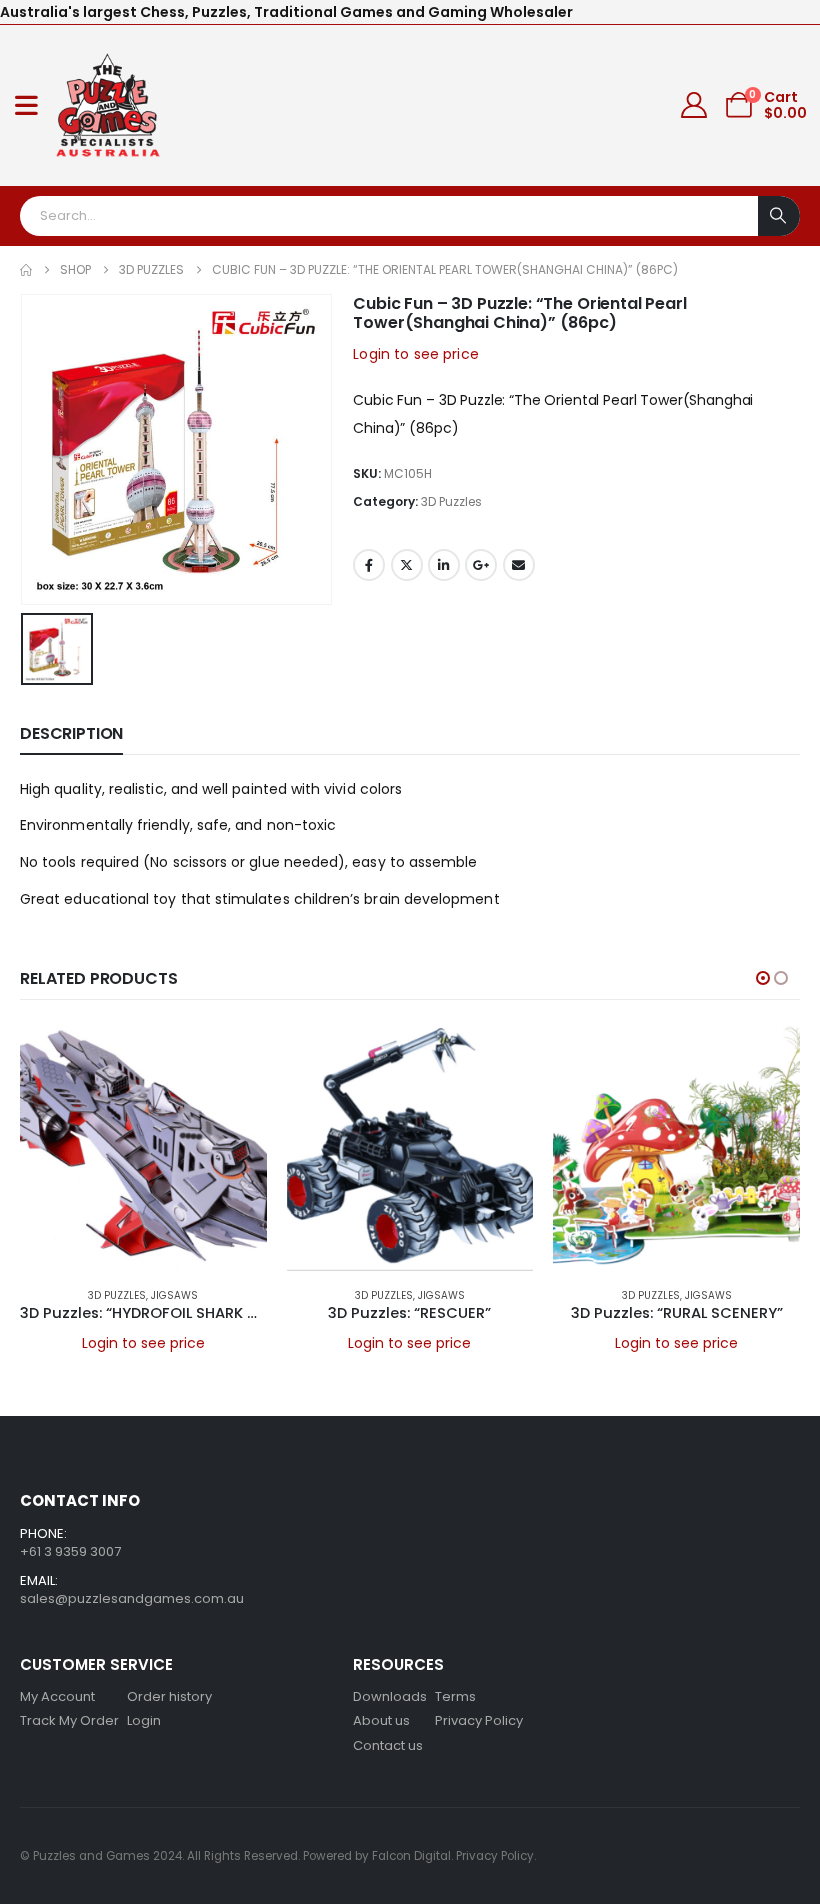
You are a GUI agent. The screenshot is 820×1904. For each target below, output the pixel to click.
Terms (455, 1696)
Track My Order (69, 1720)
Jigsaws (174, 1295)
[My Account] (694, 105)
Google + (481, 565)
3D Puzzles (451, 501)
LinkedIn (444, 565)
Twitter (407, 565)
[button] (763, 978)
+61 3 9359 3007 (70, 1551)
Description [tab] (71, 733)
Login (144, 1720)
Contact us (388, 1745)
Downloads (390, 1696)
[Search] (779, 216)
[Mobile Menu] (26, 105)
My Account (57, 1696)
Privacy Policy (479, 1720)
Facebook (369, 565)
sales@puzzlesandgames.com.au (132, 1598)
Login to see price (416, 354)
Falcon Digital (411, 1856)
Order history (169, 1696)
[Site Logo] (108, 105)
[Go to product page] (143, 1147)
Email (519, 565)
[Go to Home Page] (26, 270)
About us (381, 1720)
